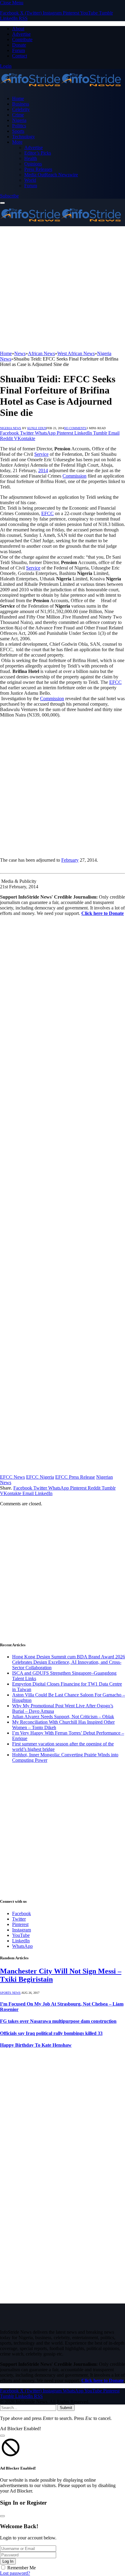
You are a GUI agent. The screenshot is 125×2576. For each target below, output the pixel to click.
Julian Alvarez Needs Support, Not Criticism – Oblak (63, 1717)
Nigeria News (11, 428)
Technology (24, 137)
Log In (8, 2561)
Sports (18, 131)
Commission (74, 476)
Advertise (21, 34)
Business (21, 104)
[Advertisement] (62, 289)
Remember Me (22, 2568)
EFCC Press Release (75, 1477)
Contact (20, 56)
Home (18, 98)
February (70, 860)
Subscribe (9, 196)
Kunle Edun (37, 428)
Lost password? (15, 2573)
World (30, 180)
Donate (19, 45)
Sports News (10, 1993)
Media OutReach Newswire (51, 175)
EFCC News (12, 1477)
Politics (19, 126)
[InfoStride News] (61, 88)
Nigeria (19, 120)
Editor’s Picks (38, 153)
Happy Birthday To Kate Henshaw (36, 2045)
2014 (43, 470)
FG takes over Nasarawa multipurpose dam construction (58, 2021)
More (17, 142)
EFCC (47, 513)
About (18, 29)
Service (41, 454)
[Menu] (2, 203)
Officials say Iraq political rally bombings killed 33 (51, 2033)
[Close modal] (2, 2436)
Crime (18, 115)
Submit (66, 2408)
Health (31, 158)
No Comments (75, 428)
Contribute (22, 39)
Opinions (33, 164)
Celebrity (21, 109)
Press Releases (38, 169)
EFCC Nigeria (40, 1477)
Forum (19, 50)
